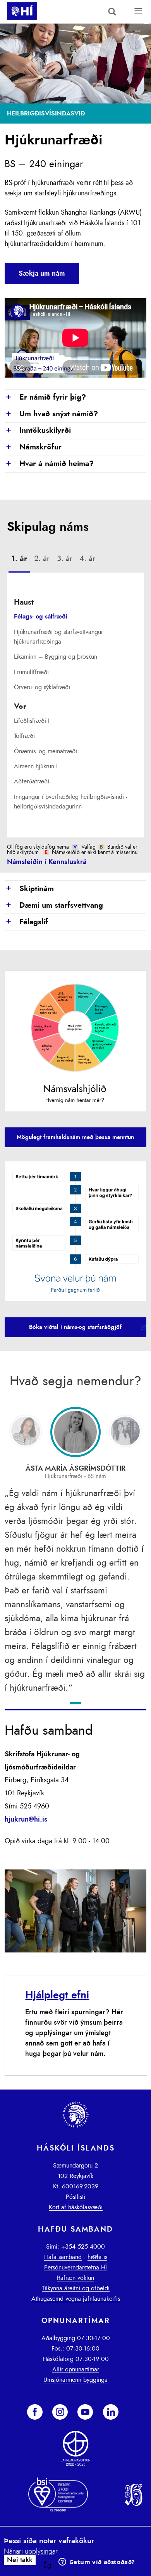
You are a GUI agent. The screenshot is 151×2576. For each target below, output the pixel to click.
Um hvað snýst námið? (51, 414)
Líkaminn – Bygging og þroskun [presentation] (56, 657)
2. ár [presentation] (42, 559)
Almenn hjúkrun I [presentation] (36, 766)
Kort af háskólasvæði (76, 2207)
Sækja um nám (42, 274)
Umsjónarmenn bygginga (75, 2380)
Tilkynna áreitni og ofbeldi (76, 2288)
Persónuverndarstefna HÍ (75, 2268)
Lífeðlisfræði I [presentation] (32, 721)
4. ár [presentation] (87, 559)
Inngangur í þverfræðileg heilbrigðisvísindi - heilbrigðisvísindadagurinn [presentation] (70, 802)
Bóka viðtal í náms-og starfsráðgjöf (75, 1327)
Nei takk (20, 2560)
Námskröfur (33, 447)
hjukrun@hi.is (26, 1820)
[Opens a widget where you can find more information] (96, 2562)
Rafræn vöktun (75, 2278)
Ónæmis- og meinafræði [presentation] (45, 751)
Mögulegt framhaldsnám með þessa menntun (75, 1137)
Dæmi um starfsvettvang (54, 906)
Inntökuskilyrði (38, 431)
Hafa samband (63, 2257)
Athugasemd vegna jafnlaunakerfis (76, 2299)
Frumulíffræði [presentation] (31, 672)
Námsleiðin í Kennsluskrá (47, 862)
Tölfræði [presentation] (24, 736)
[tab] (19, 560)
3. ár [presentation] (65, 559)
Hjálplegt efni (57, 1995)
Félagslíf (26, 922)
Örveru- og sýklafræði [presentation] (42, 687)
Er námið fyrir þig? (45, 398)
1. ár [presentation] (19, 559)
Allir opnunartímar (76, 2369)
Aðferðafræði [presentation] (32, 781)
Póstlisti (75, 2197)
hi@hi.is (97, 2257)
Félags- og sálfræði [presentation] (41, 617)
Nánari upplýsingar (31, 2552)
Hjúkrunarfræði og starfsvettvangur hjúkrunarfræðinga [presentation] (58, 637)
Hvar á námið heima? (49, 464)
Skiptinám (29, 889)
